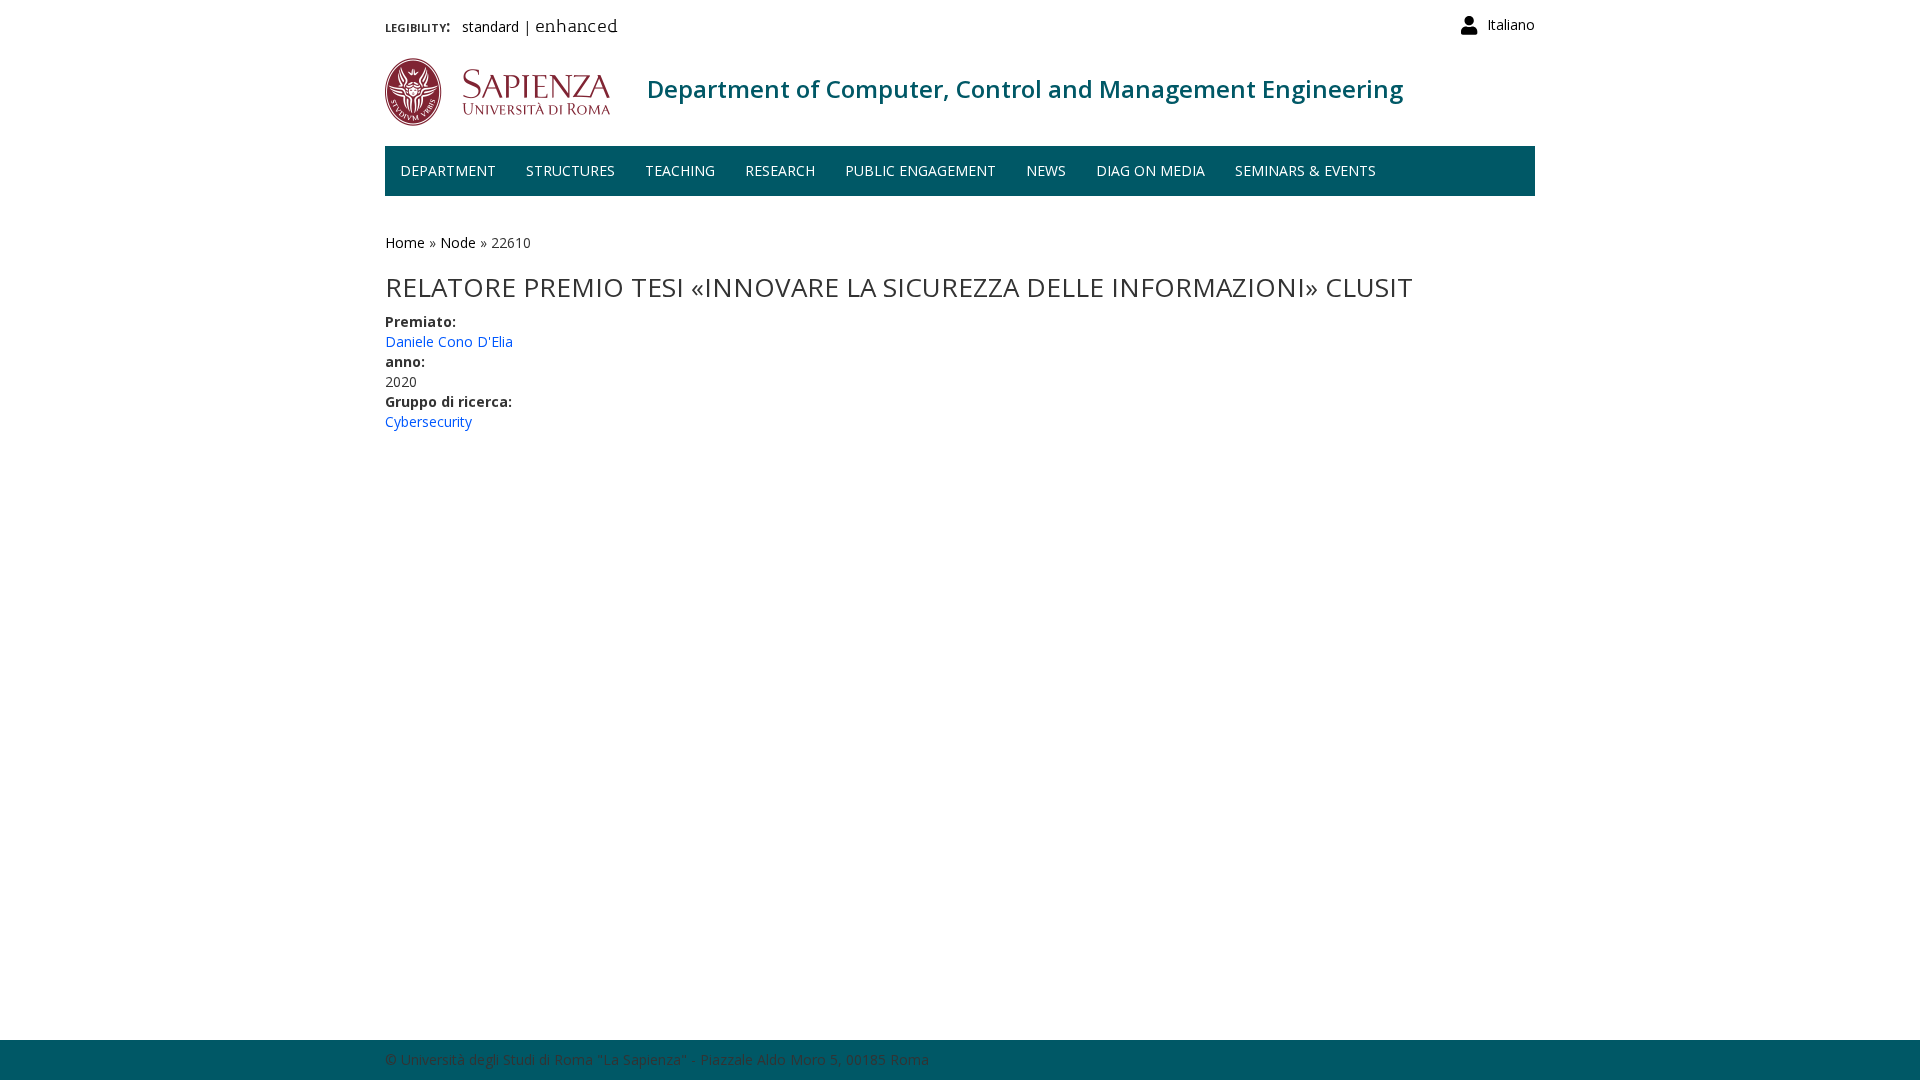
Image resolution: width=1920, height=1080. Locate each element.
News (1046, 170)
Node (458, 242)
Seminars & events (1305, 170)
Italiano (1511, 24)
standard (490, 26)
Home (405, 242)
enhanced (576, 28)
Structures (570, 170)
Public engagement (920, 170)
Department (448, 170)
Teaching (680, 170)
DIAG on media (1150, 170)
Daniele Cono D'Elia (449, 341)
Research (780, 170)
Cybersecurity (428, 421)
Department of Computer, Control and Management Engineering (1025, 88)
